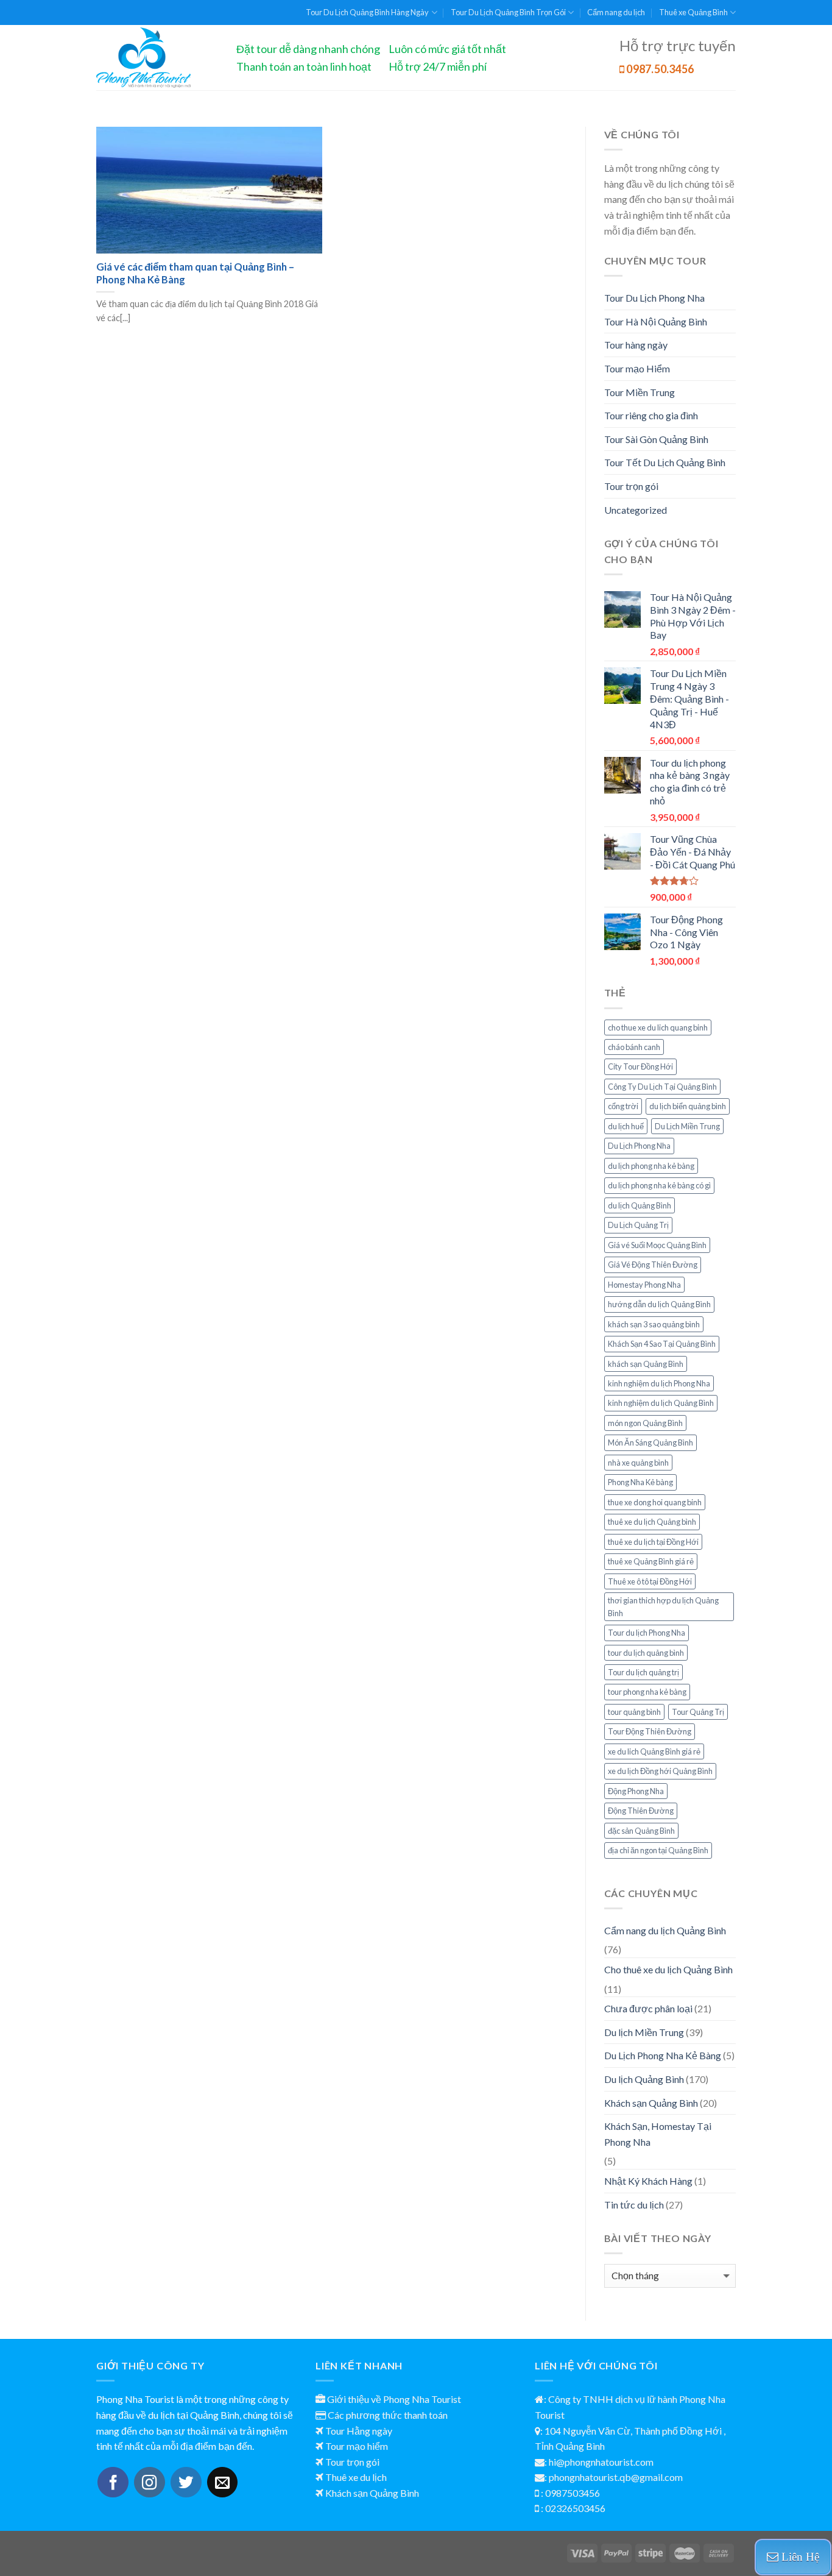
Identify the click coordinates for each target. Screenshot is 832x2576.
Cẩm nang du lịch (616, 12)
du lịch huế (626, 1126)
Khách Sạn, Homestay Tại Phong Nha (658, 2134)
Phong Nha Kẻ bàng (640, 1482)
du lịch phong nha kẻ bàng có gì (659, 1185)
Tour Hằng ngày (359, 2431)
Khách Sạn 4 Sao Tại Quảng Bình (662, 1344)
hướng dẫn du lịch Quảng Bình (659, 1304)
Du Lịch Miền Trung (687, 1126)
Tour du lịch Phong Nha (647, 1633)
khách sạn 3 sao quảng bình (654, 1324)
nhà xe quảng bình (638, 1463)
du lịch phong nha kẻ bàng (651, 1166)
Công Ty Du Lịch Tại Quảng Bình (662, 1087)
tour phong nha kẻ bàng (647, 1692)
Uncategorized (636, 510)
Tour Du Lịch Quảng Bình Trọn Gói (508, 12)
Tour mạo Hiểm (637, 368)
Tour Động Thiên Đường (650, 1731)
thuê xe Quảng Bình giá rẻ (651, 1561)
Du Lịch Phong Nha (639, 1146)
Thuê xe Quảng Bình (693, 12)
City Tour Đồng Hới (640, 1066)
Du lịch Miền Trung (644, 2032)
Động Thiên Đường (641, 1811)
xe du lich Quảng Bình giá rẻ (654, 1751)
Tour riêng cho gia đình (651, 415)
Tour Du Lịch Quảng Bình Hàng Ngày (367, 12)
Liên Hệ (799, 2557)
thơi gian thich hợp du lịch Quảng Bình (663, 1606)
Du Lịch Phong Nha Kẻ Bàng (663, 2055)
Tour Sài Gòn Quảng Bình (656, 439)
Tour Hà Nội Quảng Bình (656, 321)
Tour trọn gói (631, 486)
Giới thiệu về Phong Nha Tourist (394, 2399)
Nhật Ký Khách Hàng (648, 2181)
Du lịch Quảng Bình (644, 2079)
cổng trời (623, 1106)
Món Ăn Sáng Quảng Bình (650, 1442)
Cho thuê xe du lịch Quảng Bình (668, 1969)
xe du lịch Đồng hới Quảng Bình (660, 1771)
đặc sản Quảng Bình (641, 1831)
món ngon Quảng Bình (645, 1423)
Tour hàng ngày (636, 345)
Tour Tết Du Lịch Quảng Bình (665, 462)
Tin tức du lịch (634, 2205)
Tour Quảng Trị (698, 1712)
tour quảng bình (634, 1712)
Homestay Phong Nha (644, 1285)
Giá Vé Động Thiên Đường (653, 1265)
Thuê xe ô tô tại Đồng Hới (650, 1581)
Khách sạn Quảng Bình (651, 2103)
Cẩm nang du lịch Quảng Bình (665, 1930)
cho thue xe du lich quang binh (658, 1027)
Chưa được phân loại (648, 2008)
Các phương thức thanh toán (388, 2415)
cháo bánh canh (634, 1047)
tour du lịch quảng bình (646, 1653)
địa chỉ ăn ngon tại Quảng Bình (658, 1850)
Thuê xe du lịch (356, 2477)
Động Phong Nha (636, 1791)
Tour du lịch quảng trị (643, 1672)
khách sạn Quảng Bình (646, 1364)
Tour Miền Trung (640, 392)
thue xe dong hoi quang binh (655, 1502)
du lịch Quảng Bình (640, 1205)
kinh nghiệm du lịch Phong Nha (659, 1383)
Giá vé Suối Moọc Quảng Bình (657, 1245)
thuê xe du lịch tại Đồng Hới (653, 1542)
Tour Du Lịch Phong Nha (654, 298)
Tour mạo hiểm (357, 2446)
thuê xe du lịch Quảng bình (652, 1522)
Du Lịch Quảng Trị (638, 1225)
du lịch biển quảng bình (688, 1106)
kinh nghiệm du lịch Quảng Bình (661, 1403)
